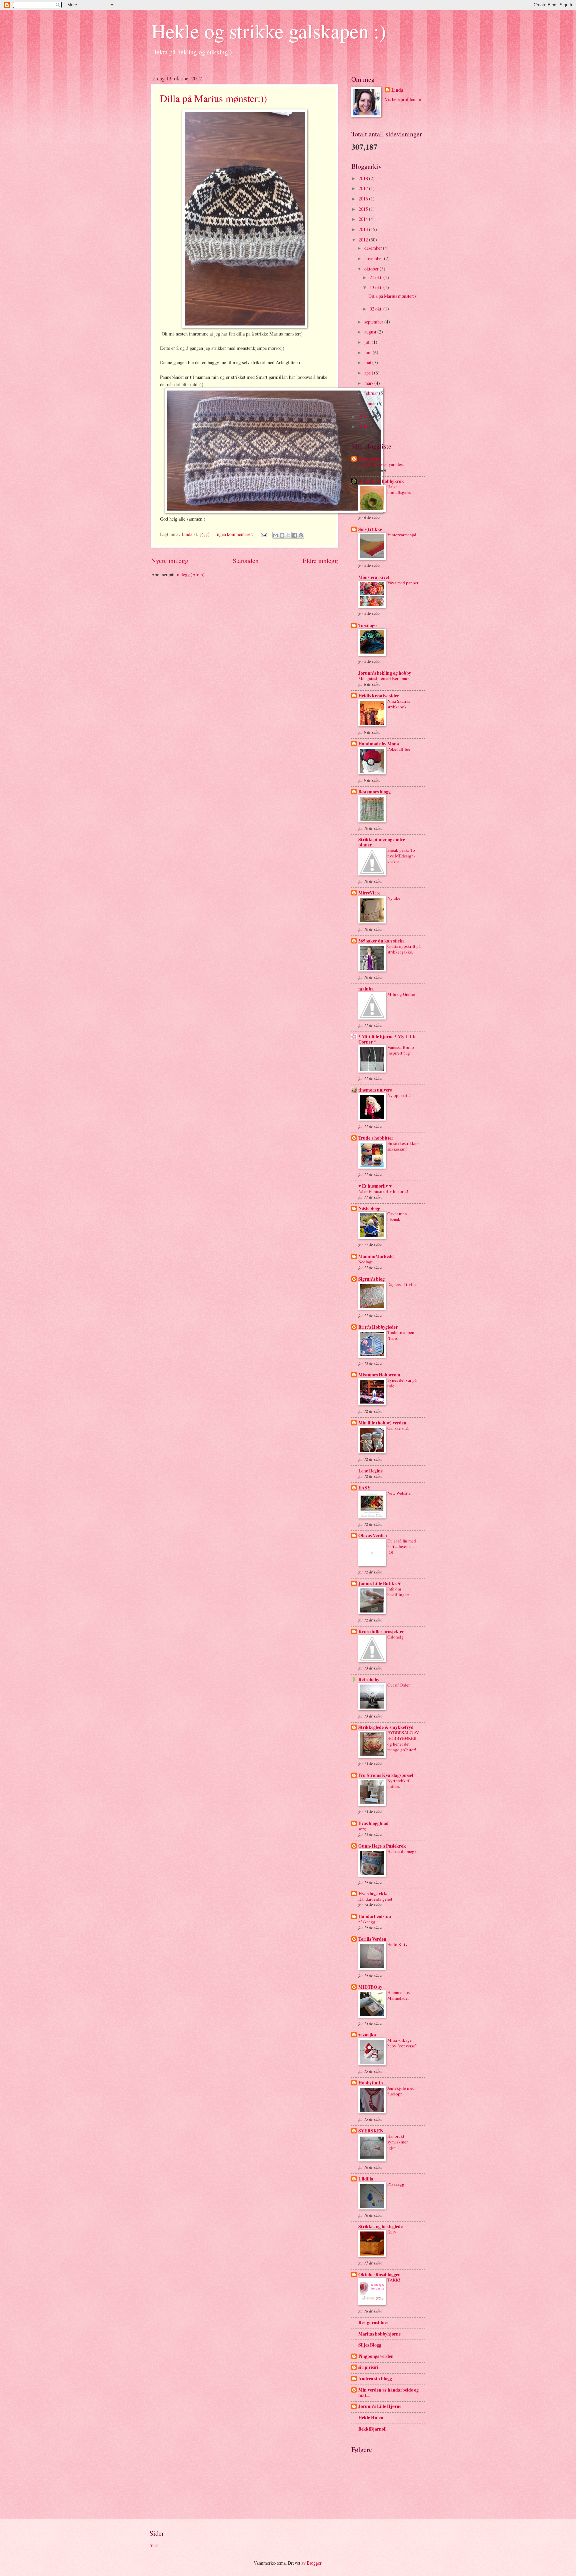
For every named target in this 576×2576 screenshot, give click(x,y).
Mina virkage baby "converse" (402, 2043)
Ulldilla (366, 2179)
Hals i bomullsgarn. (399, 489)
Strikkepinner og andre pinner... (382, 842)
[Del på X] (288, 535)
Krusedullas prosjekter (381, 1632)
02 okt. (376, 309)
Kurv (392, 2232)
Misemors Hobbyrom (379, 1375)
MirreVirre (369, 893)
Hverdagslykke (373, 1894)
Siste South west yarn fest (381, 464)
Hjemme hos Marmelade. (398, 1995)
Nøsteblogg (369, 1208)
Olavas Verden (373, 1535)
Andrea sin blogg (375, 2379)
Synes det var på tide (402, 1383)
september (374, 322)
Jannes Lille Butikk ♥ (379, 1583)
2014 (364, 219)
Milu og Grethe (401, 994)
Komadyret (370, 459)
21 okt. (376, 277)
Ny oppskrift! (399, 1095)
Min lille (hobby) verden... (384, 1423)
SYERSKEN (371, 2131)
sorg (362, 1829)
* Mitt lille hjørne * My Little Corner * (387, 1039)
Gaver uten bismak (397, 1216)
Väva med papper (403, 583)
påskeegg (367, 1922)
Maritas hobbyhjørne (379, 2334)
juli (368, 342)
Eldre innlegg (320, 560)
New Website (399, 1493)
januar (371, 403)
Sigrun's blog (371, 1279)
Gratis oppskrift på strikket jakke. (404, 949)
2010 (364, 426)
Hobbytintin (371, 2083)
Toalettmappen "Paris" (401, 1335)
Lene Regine (370, 1471)
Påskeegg (396, 2184)
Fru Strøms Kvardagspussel (386, 1775)
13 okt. (376, 287)
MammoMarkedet (377, 1256)
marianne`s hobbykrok (381, 481)
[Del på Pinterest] (301, 535)
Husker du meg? (402, 1851)
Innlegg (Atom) (190, 574)
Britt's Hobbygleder (378, 1327)
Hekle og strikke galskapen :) (269, 31)
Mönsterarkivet (374, 577)
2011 (364, 416)
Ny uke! (394, 898)
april (369, 373)
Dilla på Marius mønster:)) (213, 98)
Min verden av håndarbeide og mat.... (388, 2393)
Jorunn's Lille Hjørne (380, 2406)
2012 (364, 240)
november (374, 258)
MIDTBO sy (370, 1987)
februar (372, 393)
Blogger (314, 2563)
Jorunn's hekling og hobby (385, 673)
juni (368, 352)
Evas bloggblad (373, 1823)
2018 (364, 178)
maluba (366, 989)
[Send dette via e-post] (276, 535)
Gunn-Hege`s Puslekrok (382, 1846)
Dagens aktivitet (402, 1284)
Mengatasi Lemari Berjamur (383, 678)
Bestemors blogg (374, 792)
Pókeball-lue (399, 749)
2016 (364, 199)
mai (368, 362)
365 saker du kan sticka (381, 941)
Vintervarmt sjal (402, 535)
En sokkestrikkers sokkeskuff (403, 1146)
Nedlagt (365, 1262)
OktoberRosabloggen (379, 2275)
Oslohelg (395, 1637)
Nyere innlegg (170, 560)
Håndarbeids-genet (375, 1899)
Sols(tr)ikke (370, 529)
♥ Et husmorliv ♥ (375, 1186)
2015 (364, 209)
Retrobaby (369, 1680)
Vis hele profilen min (404, 99)
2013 (364, 229)
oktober (372, 269)
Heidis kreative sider (379, 696)
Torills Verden (372, 1939)
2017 (364, 188)
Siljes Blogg (370, 2345)
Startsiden (246, 560)
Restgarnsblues (373, 2323)
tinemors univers (375, 1090)
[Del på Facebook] (295, 535)
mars (369, 383)
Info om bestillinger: (398, 1592)
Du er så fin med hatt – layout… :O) (402, 1546)
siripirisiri (368, 2367)
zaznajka (367, 2035)
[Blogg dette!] (282, 535)
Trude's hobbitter (376, 1138)
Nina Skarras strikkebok (399, 704)
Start (154, 2545)
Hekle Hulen (371, 2418)
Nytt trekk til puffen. (399, 1783)
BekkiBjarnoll (372, 2429)
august (371, 332)
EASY (364, 1488)
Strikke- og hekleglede (380, 2226)
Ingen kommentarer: (235, 534)
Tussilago (367, 625)
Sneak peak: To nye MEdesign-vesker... (401, 856)
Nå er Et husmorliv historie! (383, 1191)
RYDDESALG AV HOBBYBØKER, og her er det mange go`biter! (403, 1741)
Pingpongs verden (376, 2356)
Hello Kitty (397, 1944)
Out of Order (398, 1685)
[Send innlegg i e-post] (264, 534)
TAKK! (394, 2280)
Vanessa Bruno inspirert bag (401, 1050)
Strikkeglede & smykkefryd (386, 1727)
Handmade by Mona (379, 744)
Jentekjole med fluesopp (401, 2091)
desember (374, 248)
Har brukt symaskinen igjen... (398, 2142)
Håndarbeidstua (375, 1916)
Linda (397, 90)
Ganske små (398, 1428)
